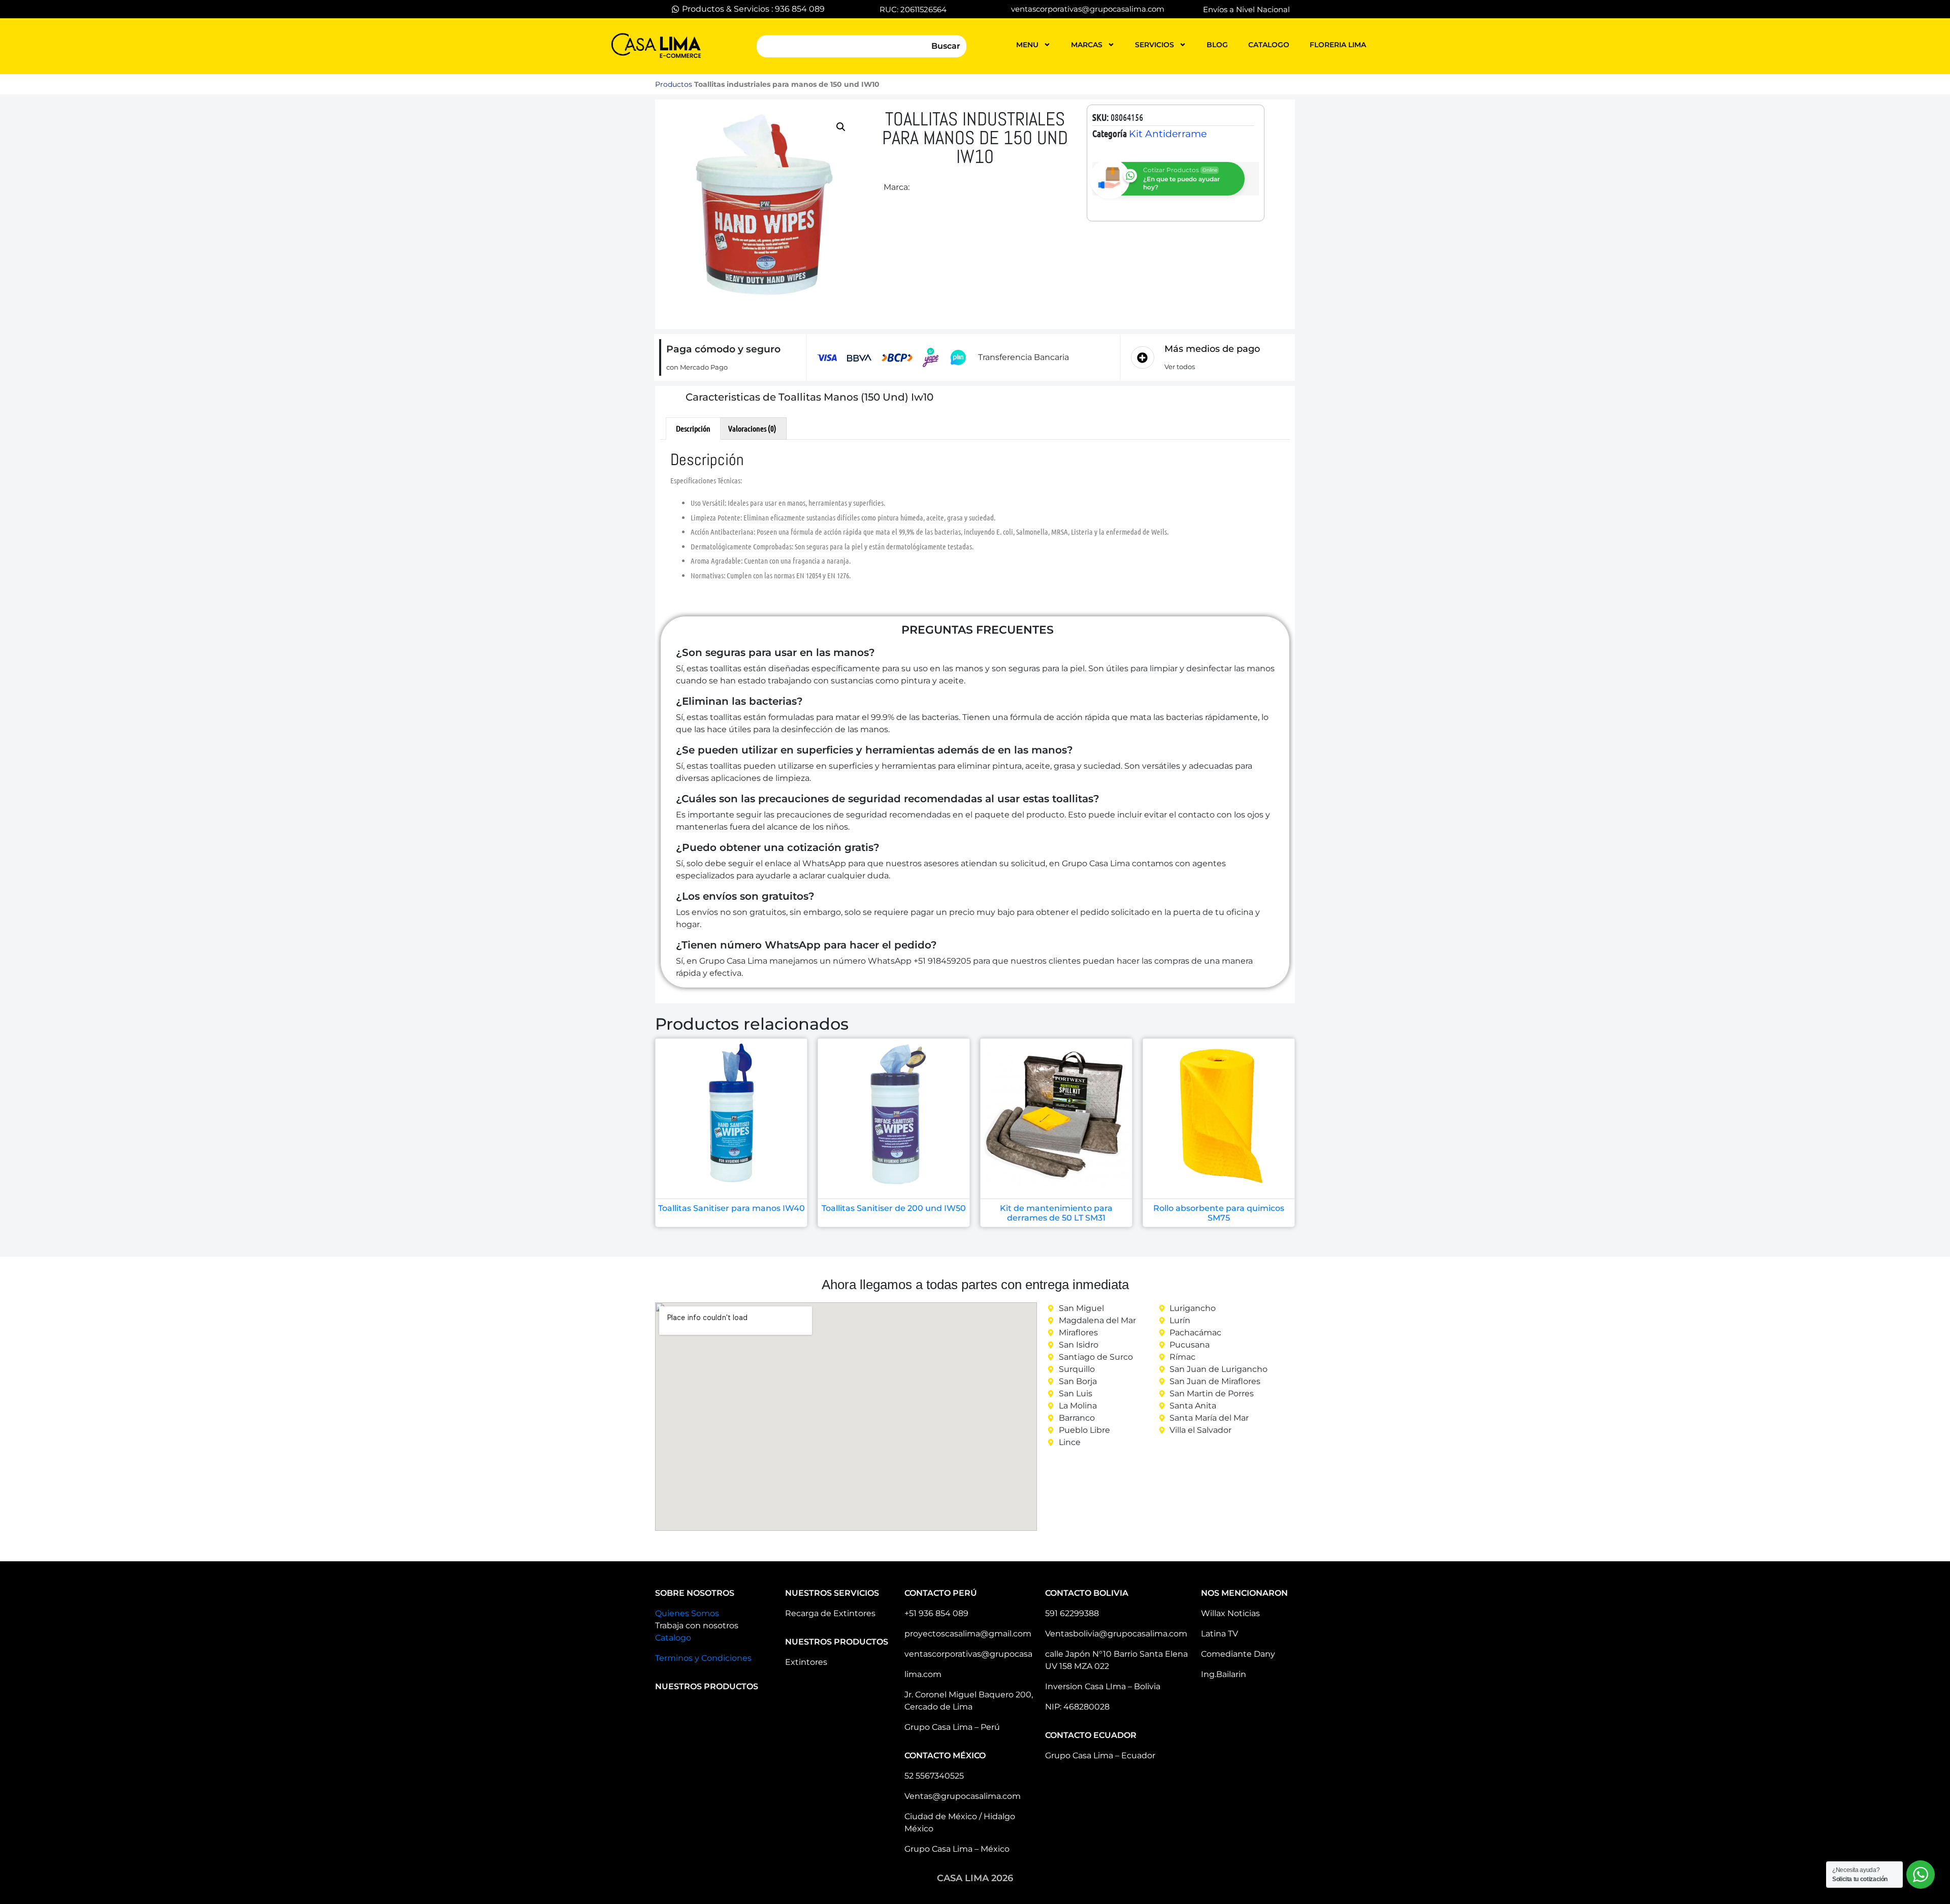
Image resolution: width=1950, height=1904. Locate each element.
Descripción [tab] (693, 428)
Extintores (806, 1662)
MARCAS (1087, 45)
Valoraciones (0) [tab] (752, 428)
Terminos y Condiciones (703, 1658)
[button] (841, 127)
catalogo (1269, 45)
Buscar (946, 46)
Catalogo (673, 1638)
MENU (1027, 45)
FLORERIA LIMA (1338, 45)
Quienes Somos (687, 1613)
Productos (674, 84)
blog (1217, 45)
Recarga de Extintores (830, 1613)
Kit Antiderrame (1168, 134)
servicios (1155, 45)
